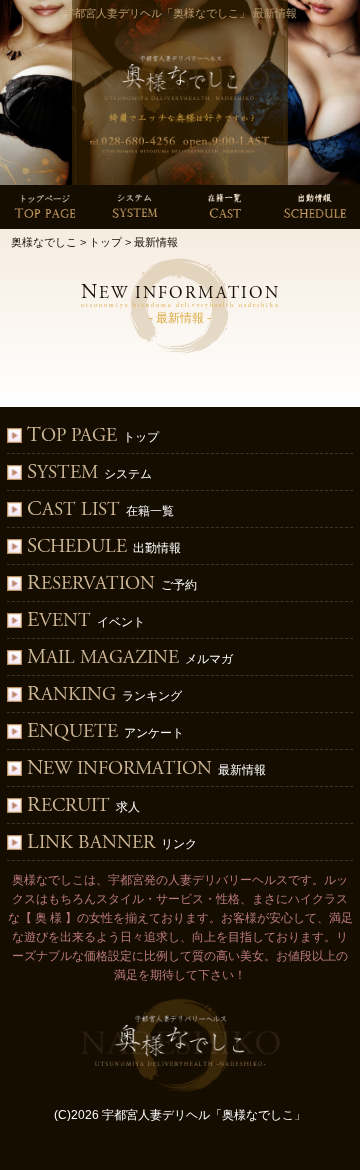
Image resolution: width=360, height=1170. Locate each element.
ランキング (104, 695)
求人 (83, 806)
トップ (93, 436)
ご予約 (112, 584)
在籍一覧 (100, 510)
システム (89, 473)
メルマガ (130, 658)
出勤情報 (104, 547)
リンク (112, 843)
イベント (86, 621)
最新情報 (146, 769)
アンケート (105, 732)
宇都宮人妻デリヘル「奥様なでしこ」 (204, 1115)
